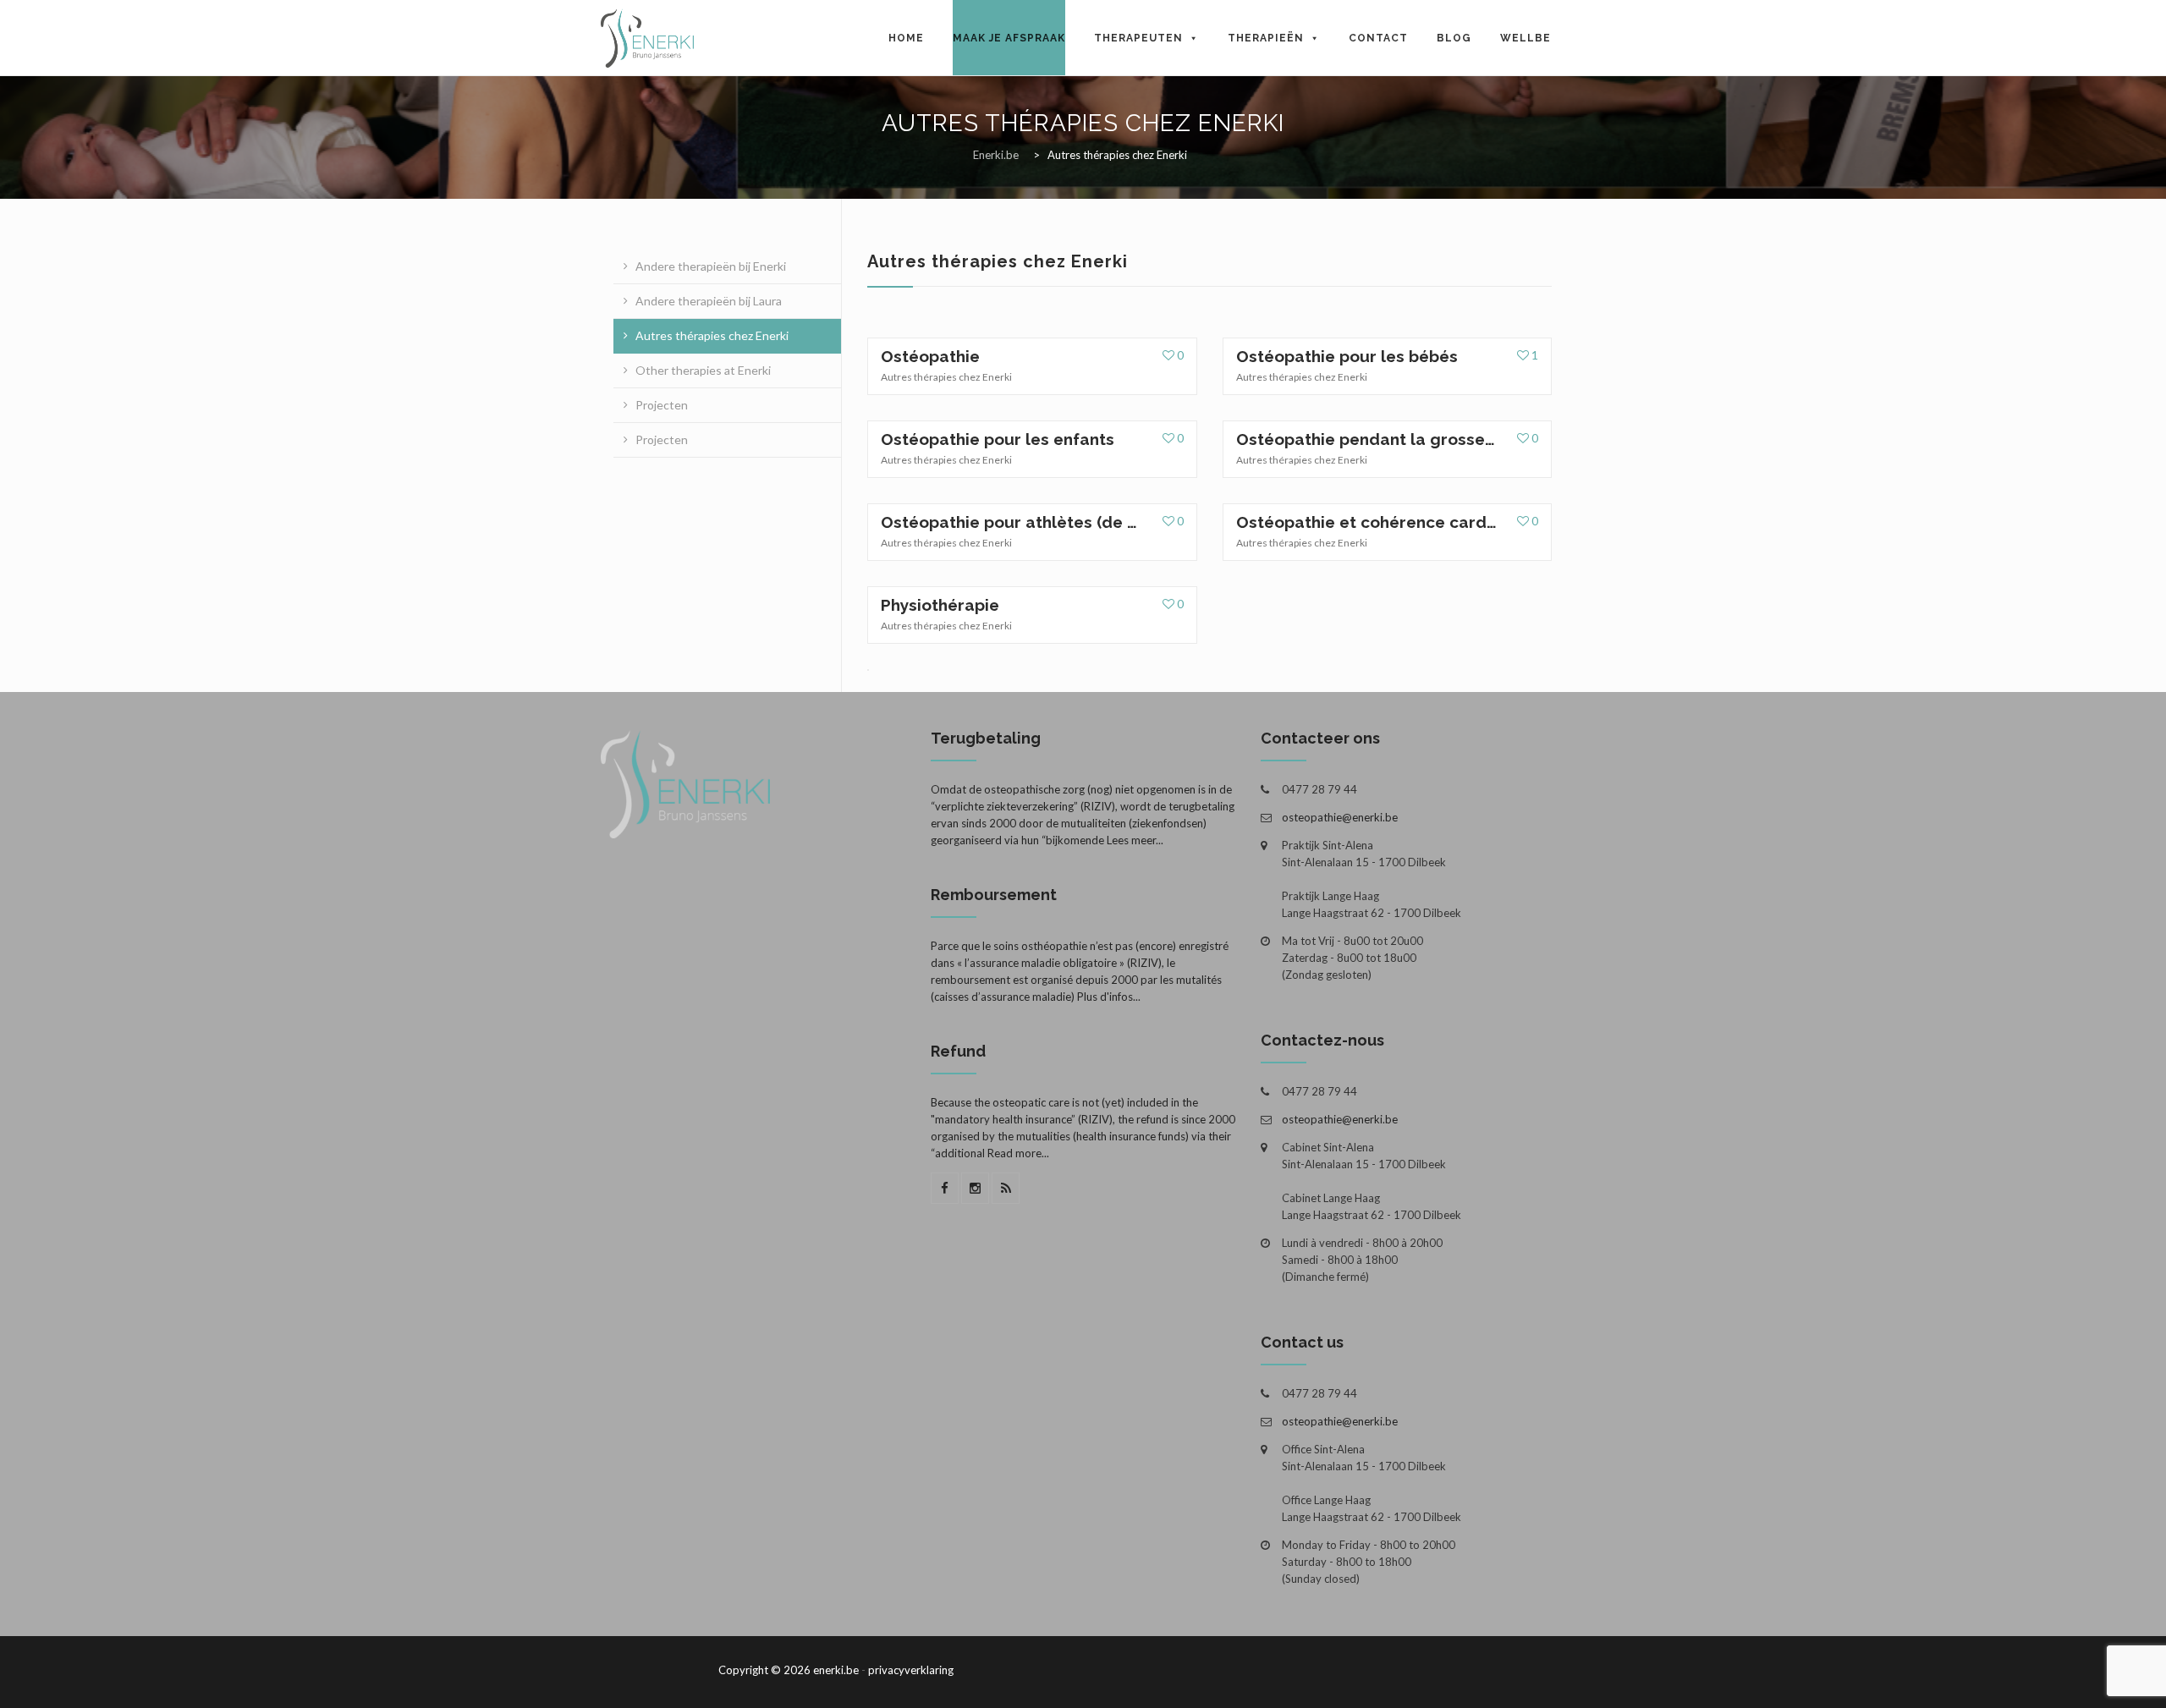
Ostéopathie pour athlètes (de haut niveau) (1011, 522)
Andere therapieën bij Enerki (711, 266)
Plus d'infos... (1109, 997)
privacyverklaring (911, 1670)
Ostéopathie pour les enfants (998, 439)
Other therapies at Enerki (703, 370)
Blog (1454, 38)
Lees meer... (1135, 840)
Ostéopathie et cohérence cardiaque (1366, 522)
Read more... (1018, 1153)
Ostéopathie (930, 356)
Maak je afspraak (1009, 38)
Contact (1378, 38)
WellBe (1526, 38)
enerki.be (836, 1670)
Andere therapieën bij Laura (709, 301)
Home (906, 38)
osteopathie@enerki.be (1340, 817)
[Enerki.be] (647, 38)
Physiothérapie (940, 605)
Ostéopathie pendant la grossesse (1366, 439)
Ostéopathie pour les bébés (1347, 356)
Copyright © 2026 (764, 1670)
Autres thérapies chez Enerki (712, 335)
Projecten (662, 405)
